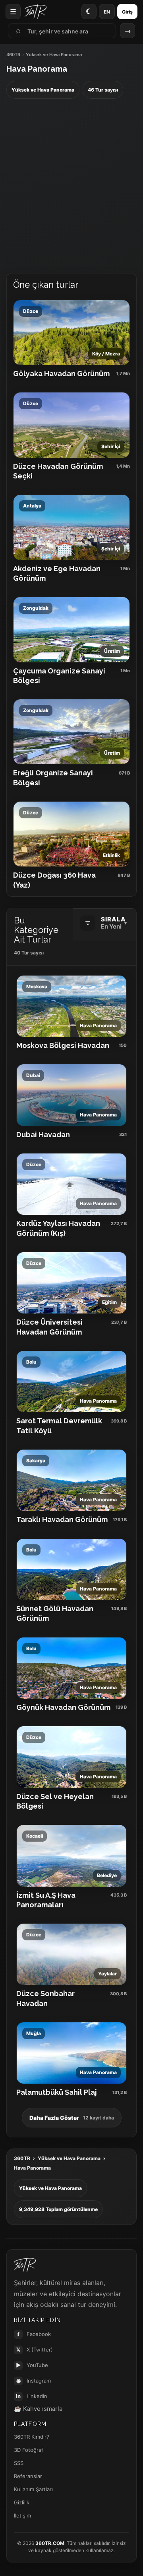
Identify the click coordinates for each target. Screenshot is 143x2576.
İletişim (22, 2516)
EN (107, 12)
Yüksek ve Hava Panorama (69, 2158)
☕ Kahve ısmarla (38, 2409)
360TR (13, 55)
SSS (19, 2463)
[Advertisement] (71, 186)
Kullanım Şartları (33, 2489)
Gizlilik (22, 2502)
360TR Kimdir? (32, 2437)
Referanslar (28, 2476)
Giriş (127, 12)
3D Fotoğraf (29, 2450)
